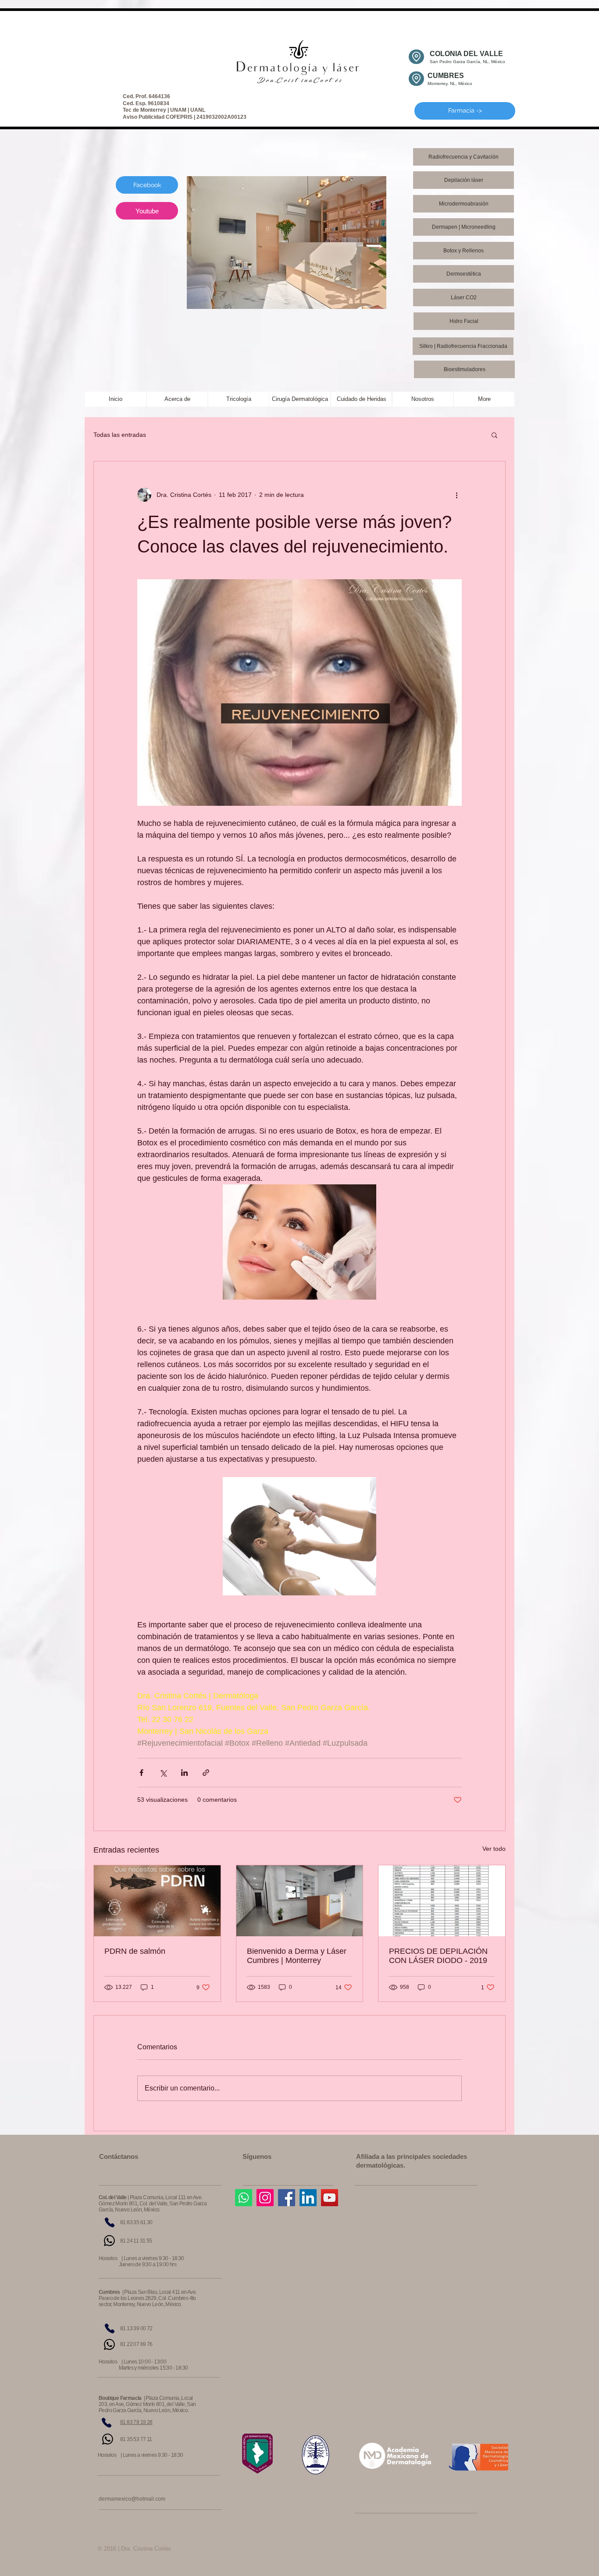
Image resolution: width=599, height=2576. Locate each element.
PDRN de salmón (135, 1951)
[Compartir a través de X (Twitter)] (163, 1773)
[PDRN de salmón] (157, 1901)
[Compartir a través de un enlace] (206, 1773)
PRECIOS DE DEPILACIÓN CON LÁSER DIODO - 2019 (438, 1956)
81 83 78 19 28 (136, 2422)
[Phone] (110, 2222)
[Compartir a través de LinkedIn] (184, 1773)
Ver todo (494, 1849)
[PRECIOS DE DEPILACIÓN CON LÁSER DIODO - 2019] (442, 1901)
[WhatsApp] (109, 2241)
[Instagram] (265, 2198)
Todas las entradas (120, 435)
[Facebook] (287, 2198)
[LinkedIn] (308, 2198)
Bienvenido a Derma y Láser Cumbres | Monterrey (297, 1956)
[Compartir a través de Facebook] (141, 1773)
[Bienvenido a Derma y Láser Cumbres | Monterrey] (300, 1901)
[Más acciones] (456, 495)
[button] (494, 435)
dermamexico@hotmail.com (132, 2499)
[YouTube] (330, 2198)
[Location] (416, 57)
